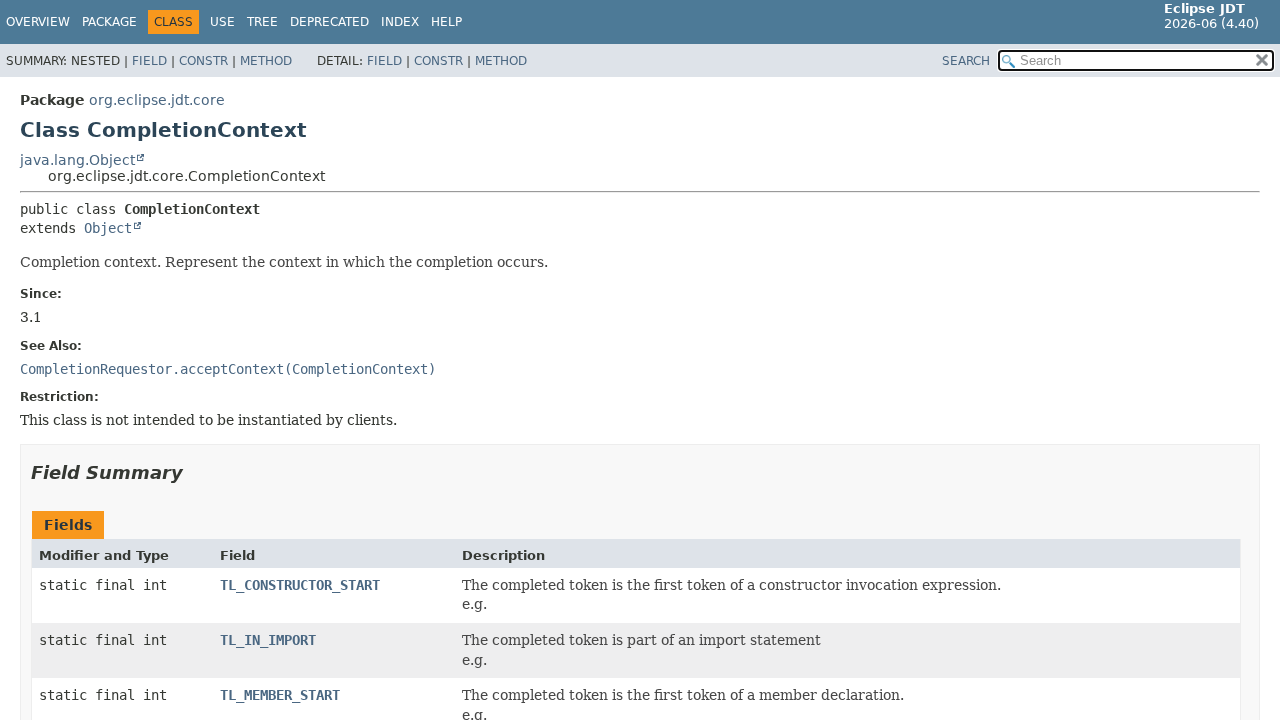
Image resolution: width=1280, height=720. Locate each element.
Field (149, 61)
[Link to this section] (197, 472)
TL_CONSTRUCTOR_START (300, 585)
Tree (262, 22)
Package (109, 22)
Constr (203, 61)
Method (266, 61)
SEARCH (966, 61)
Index (400, 22)
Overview (38, 22)
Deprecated (329, 22)
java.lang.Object (77, 160)
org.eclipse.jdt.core (157, 100)
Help (446, 22)
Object (108, 228)
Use (222, 22)
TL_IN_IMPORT (268, 640)
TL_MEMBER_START (280, 695)
